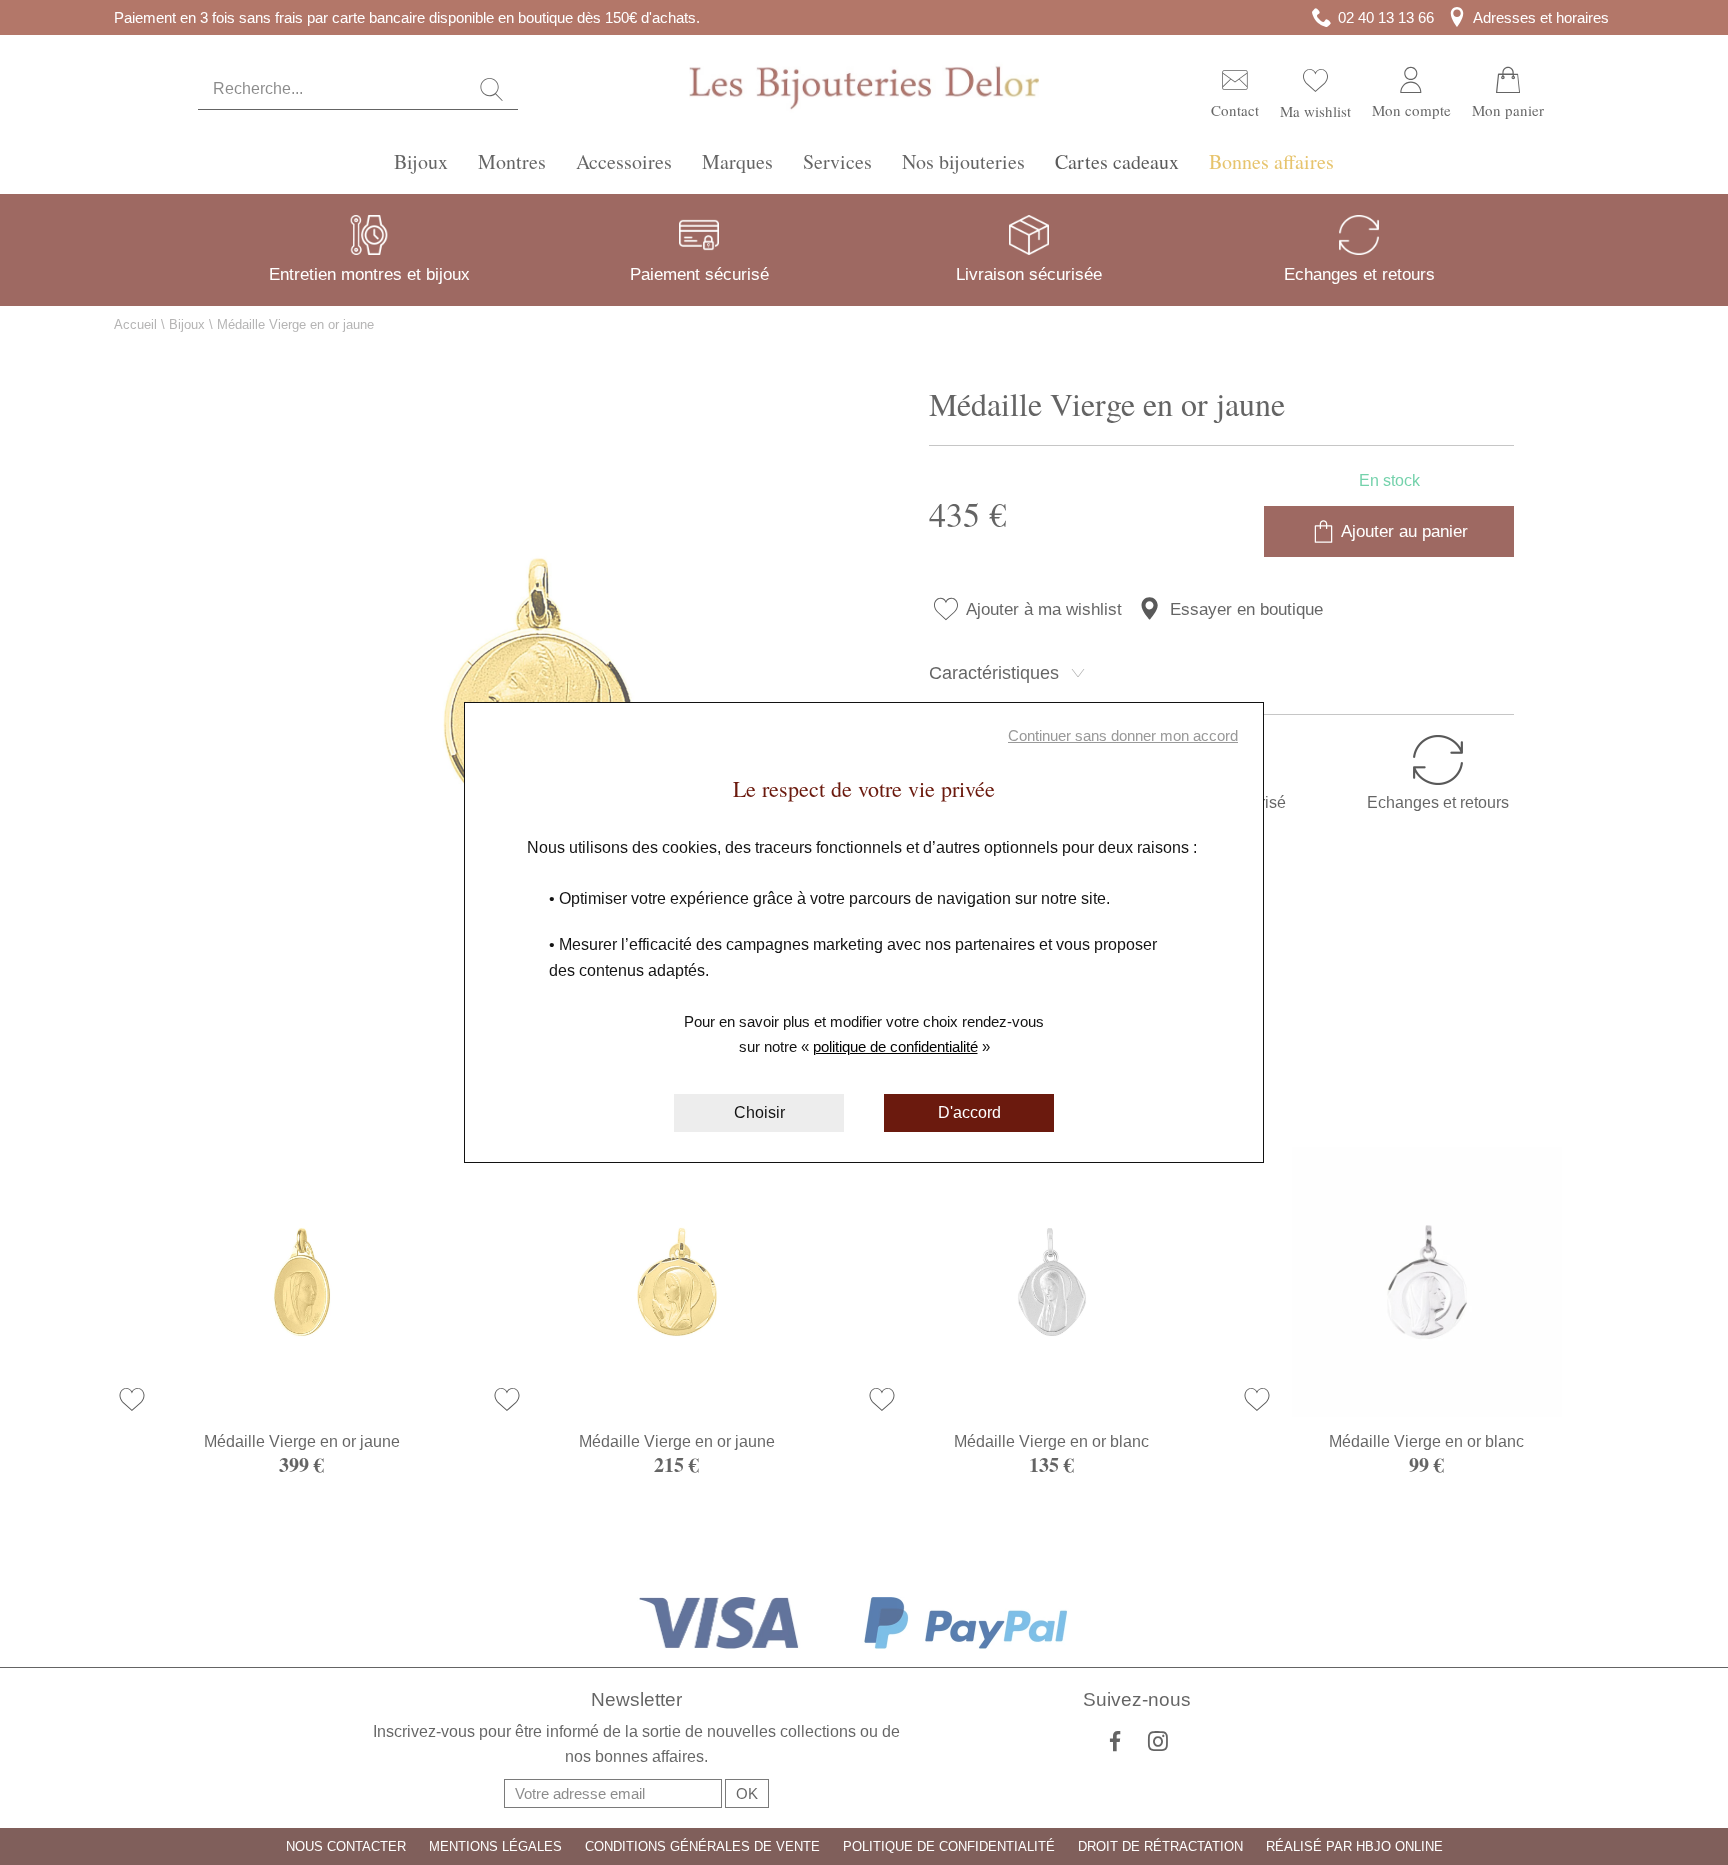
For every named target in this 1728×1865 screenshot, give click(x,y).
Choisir (759, 1112)
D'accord (969, 1112)
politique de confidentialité (895, 1046)
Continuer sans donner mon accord (1123, 735)
